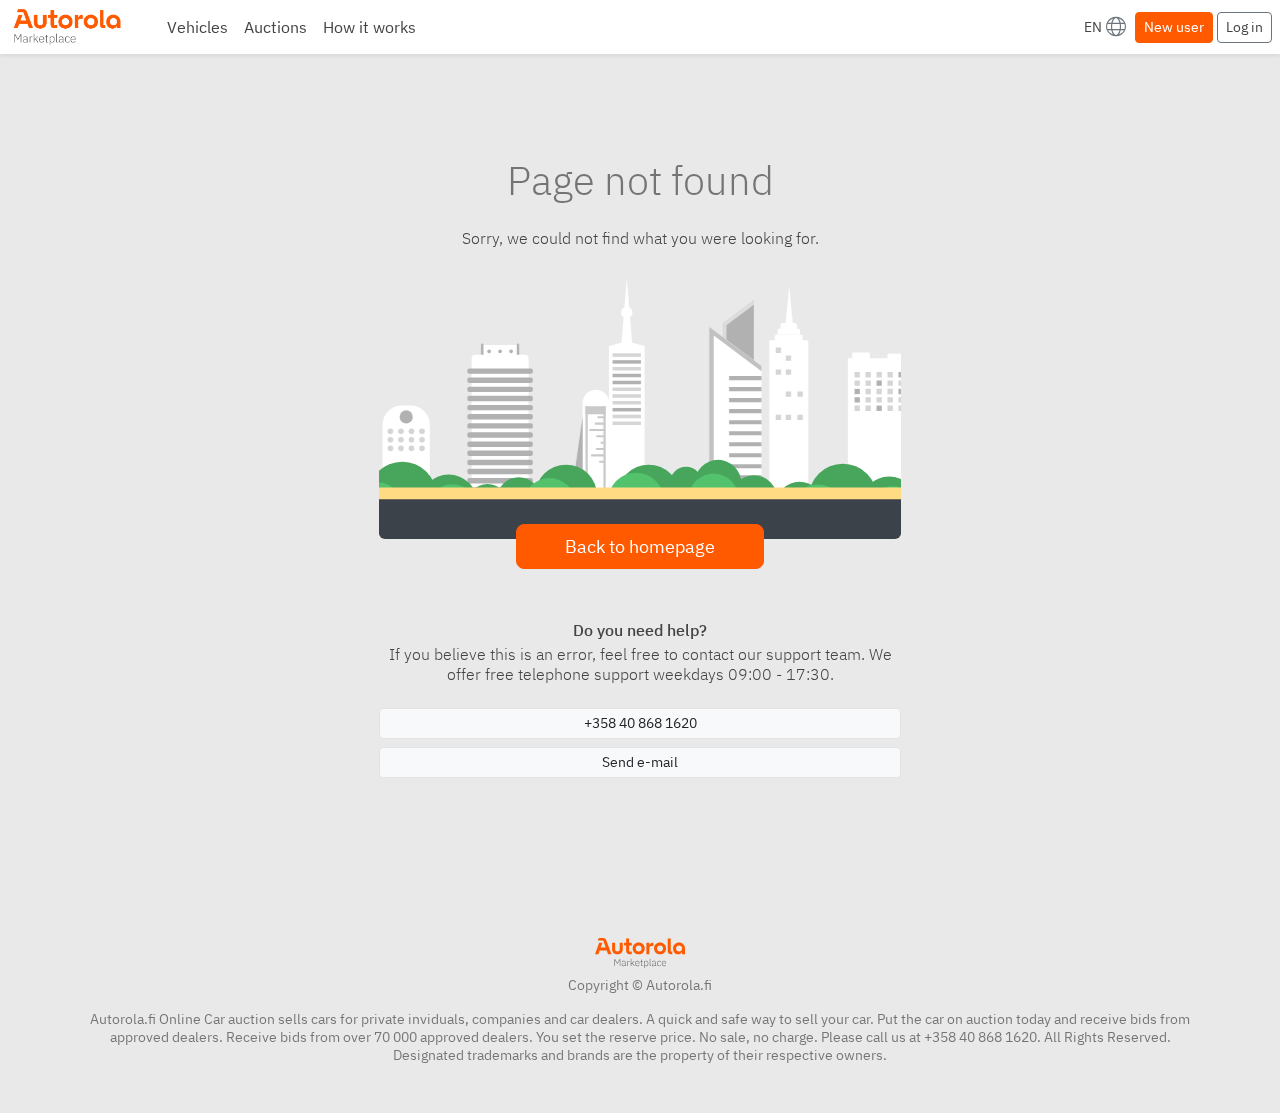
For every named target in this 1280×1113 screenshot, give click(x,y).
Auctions (275, 27)
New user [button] (1174, 27)
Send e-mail (640, 762)
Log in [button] (1244, 27)
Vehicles (197, 27)
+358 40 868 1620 (640, 723)
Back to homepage (640, 546)
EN (1093, 27)
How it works (369, 27)
